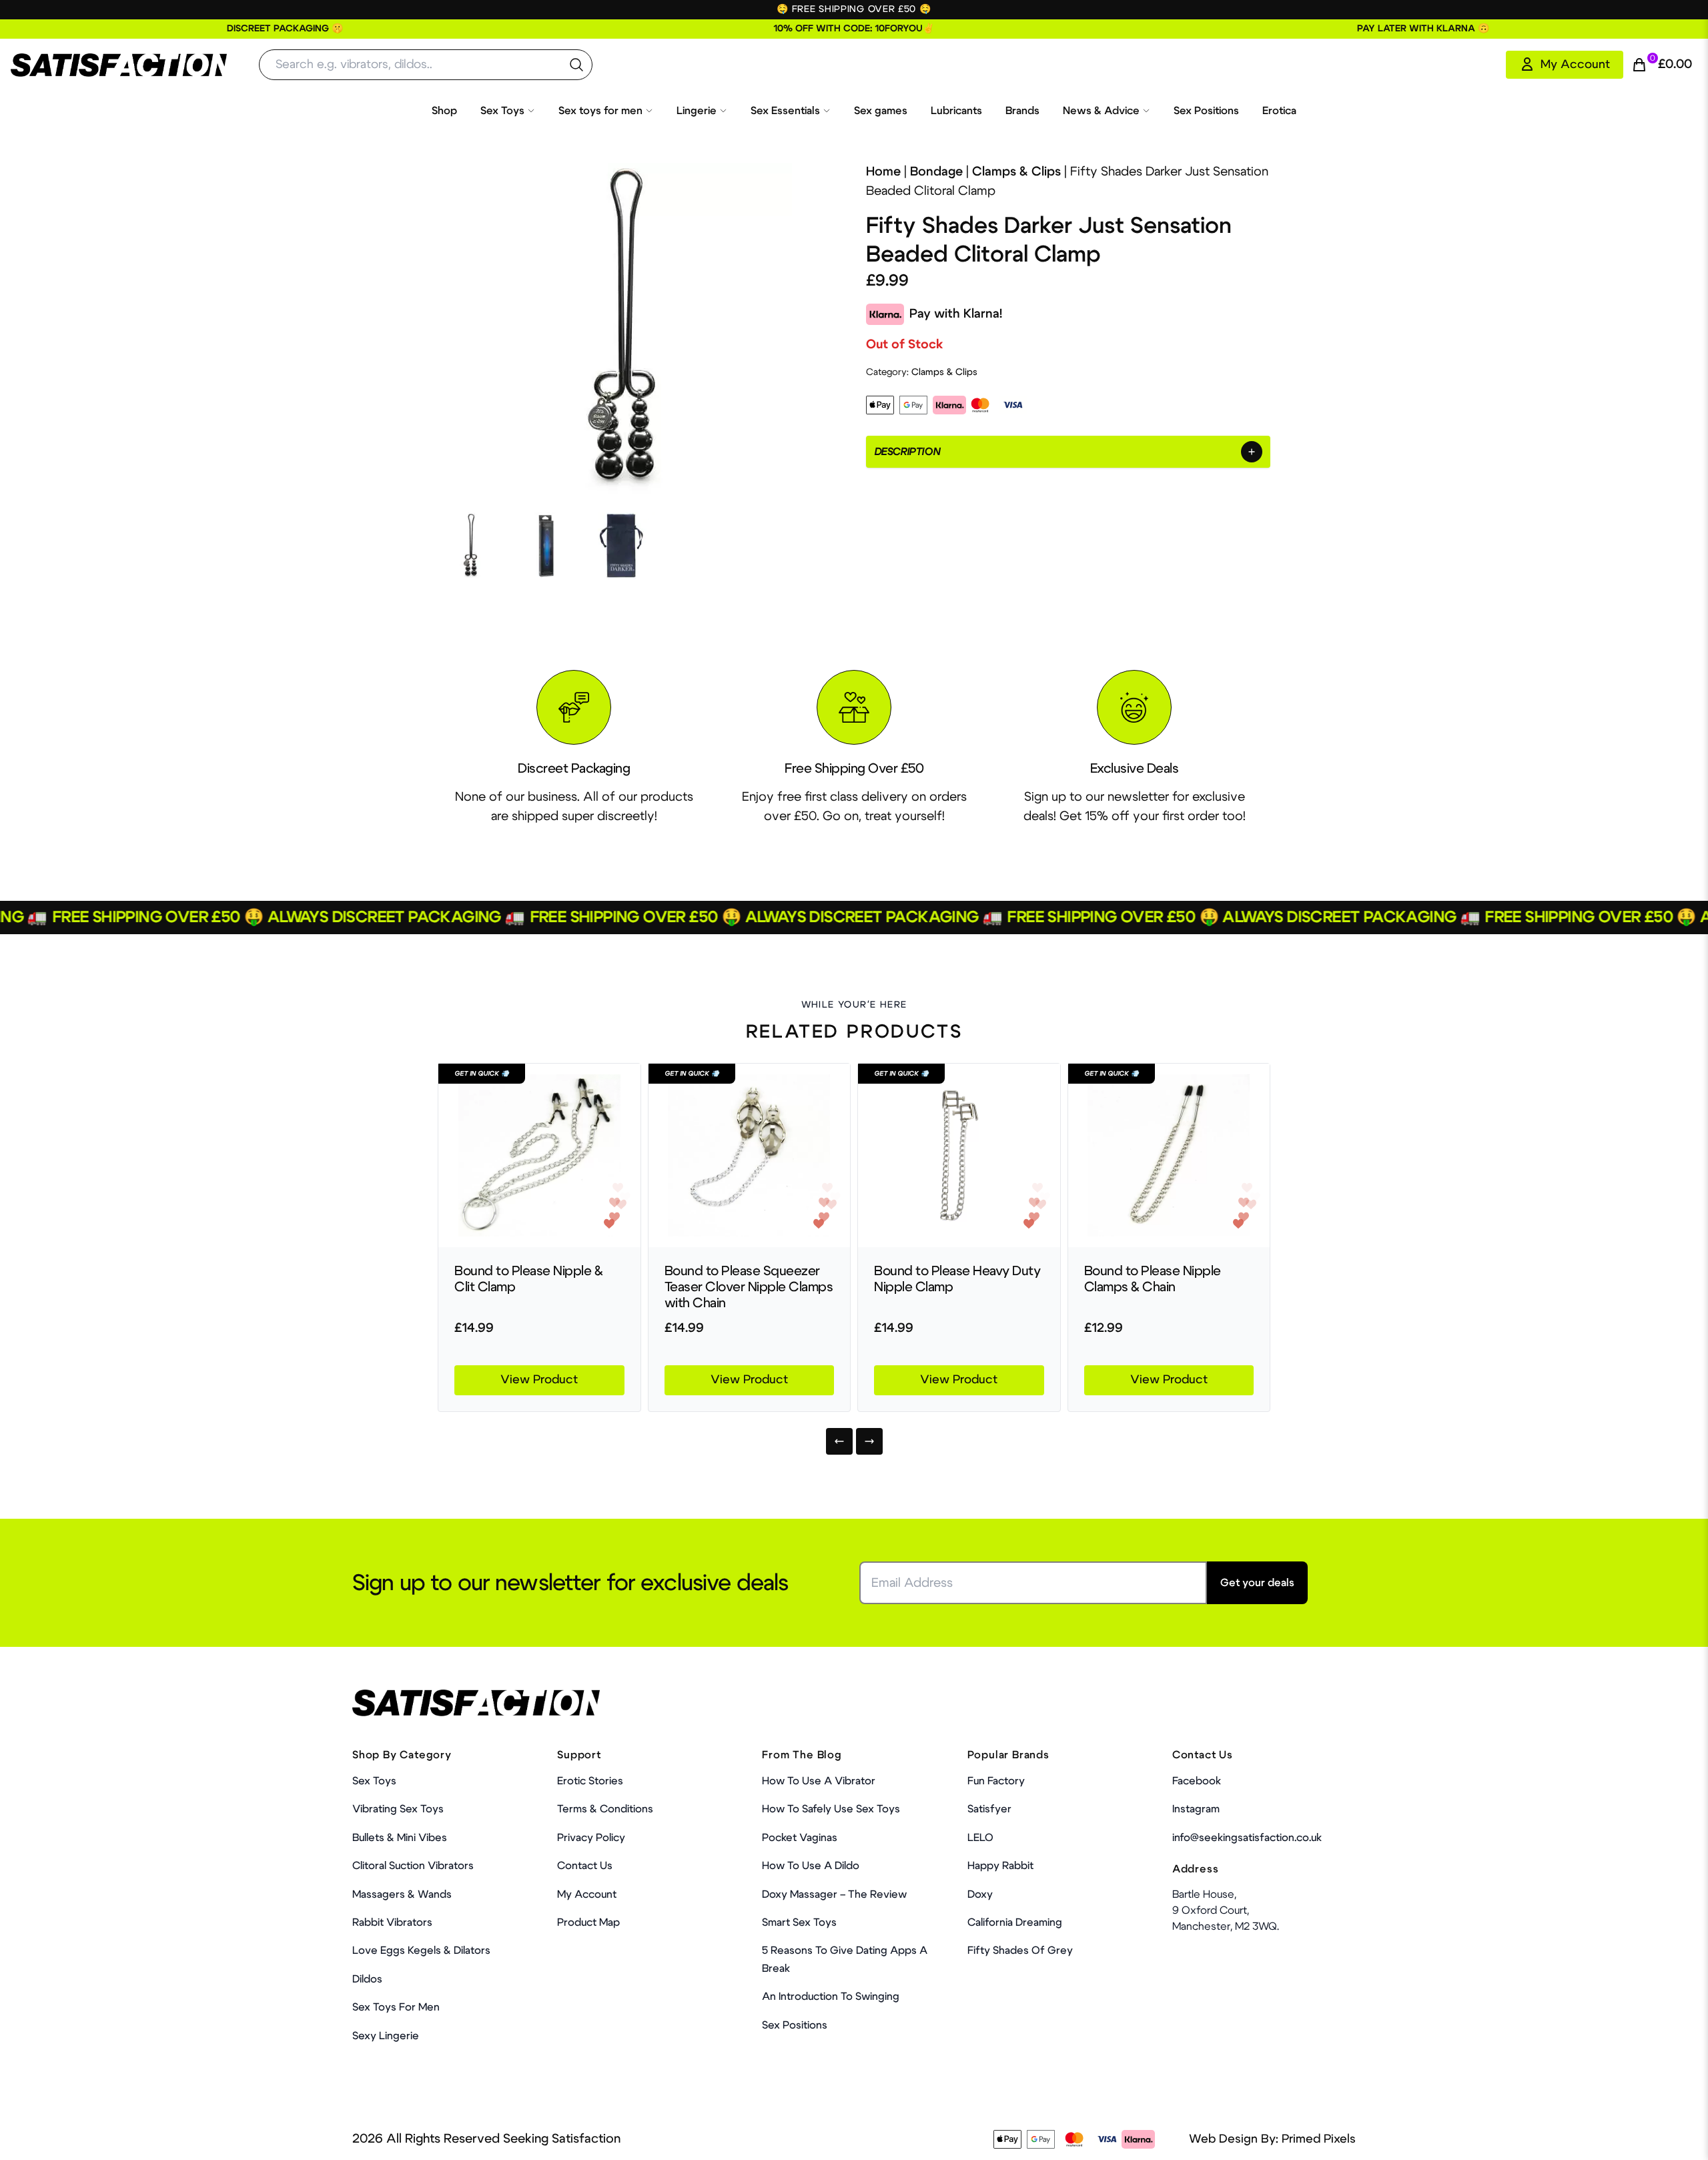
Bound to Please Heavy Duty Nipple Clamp (957, 1279)
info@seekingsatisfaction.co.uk (1247, 1838)
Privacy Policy (591, 1838)
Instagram (1196, 1809)
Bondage (936, 172)
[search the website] (576, 65)
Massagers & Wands (402, 1894)
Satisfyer (989, 1809)
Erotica (1279, 111)
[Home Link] (119, 65)
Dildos (367, 1979)
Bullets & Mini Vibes (400, 1838)
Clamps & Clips (1016, 172)
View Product (539, 1380)
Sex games (881, 111)
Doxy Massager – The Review (834, 1894)
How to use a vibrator (819, 1781)
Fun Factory (996, 1781)
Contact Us (585, 1866)
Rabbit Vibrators (392, 1922)
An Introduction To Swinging (831, 1997)
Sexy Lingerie (386, 2036)
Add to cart (1214, 2123)
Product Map (588, 1922)
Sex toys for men (600, 111)
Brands (1022, 111)
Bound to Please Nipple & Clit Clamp (528, 1279)
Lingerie (697, 111)
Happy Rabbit (1000, 1866)
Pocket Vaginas (800, 1838)
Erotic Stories (590, 1781)
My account (587, 1894)
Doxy (980, 1894)
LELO (980, 1838)
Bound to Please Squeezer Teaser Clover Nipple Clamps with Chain (749, 1287)
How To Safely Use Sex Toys (831, 1809)
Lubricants (956, 111)
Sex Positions (1206, 111)
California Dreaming (1015, 1922)
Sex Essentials (785, 111)
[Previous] (839, 1441)
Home (883, 172)
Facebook (1197, 1781)
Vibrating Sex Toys (398, 1809)
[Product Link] (539, 1155)
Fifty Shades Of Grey (1020, 1950)
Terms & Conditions (605, 1809)
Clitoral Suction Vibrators (413, 1866)
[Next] (869, 1441)
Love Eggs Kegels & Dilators (421, 1950)
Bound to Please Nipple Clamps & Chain (1153, 1279)
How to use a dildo (811, 1866)
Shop (444, 111)
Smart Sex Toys (799, 1922)
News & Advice (1101, 111)
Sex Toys (502, 111)
